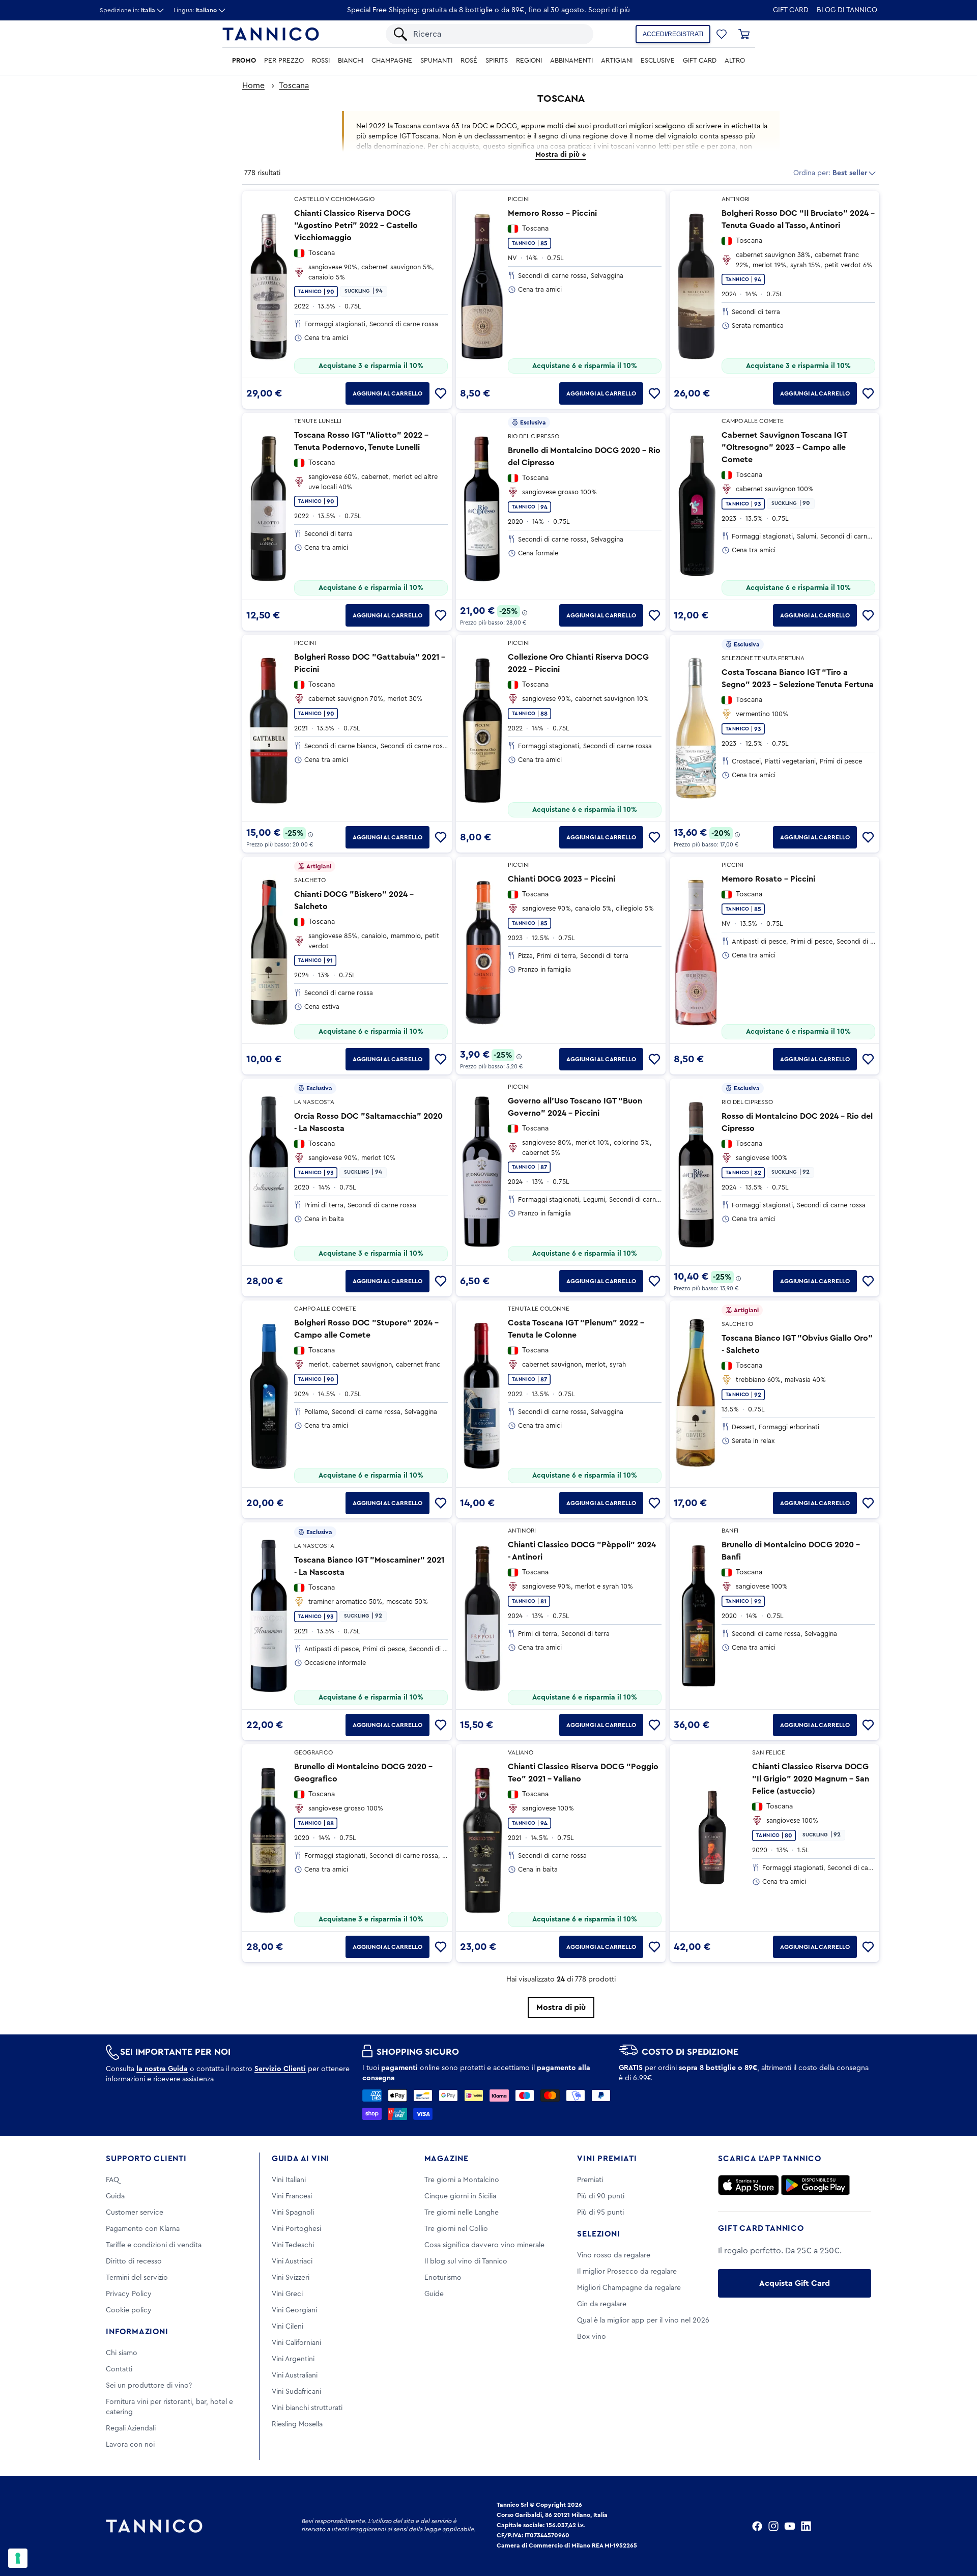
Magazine (447, 2159)
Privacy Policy (129, 2294)
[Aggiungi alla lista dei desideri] (441, 393)
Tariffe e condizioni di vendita (154, 2245)
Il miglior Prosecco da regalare (627, 2272)
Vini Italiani (289, 2180)
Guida (115, 2196)
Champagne (392, 61)
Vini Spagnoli (293, 2213)
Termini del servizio (137, 2278)
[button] (722, 34)
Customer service (135, 2213)
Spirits (497, 61)
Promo (244, 61)
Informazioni (137, 2332)
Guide (434, 2294)
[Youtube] (790, 2526)
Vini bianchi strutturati (307, 2408)
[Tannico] (271, 34)
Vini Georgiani (294, 2310)
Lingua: (195, 10)
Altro (735, 61)
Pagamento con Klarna (143, 2229)
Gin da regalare (602, 2304)
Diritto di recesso (134, 2261)
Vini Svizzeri (291, 2278)
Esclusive (658, 61)
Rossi (321, 61)
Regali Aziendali (131, 2428)
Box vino (592, 2337)
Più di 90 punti (601, 2196)
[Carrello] (744, 34)
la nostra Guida (162, 2069)
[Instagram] (773, 2526)
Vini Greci (287, 2294)
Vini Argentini (293, 2359)
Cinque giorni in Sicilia (460, 2196)
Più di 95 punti (600, 2213)
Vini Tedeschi (293, 2245)
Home (253, 86)
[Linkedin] (806, 2526)
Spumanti (436, 61)
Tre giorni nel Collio (456, 2229)
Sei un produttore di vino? (149, 2386)
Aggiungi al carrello (387, 393)
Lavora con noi (130, 2445)
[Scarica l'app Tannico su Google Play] (815, 2185)
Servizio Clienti (280, 2069)
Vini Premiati (607, 2159)
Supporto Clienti (146, 2159)
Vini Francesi (292, 2196)
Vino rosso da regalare (614, 2255)
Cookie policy (129, 2310)
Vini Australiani (295, 2375)
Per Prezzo (284, 61)
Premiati (590, 2180)
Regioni (529, 61)
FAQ (112, 2180)
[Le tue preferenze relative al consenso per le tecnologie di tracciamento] (18, 2558)
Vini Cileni (288, 2327)
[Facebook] (757, 2526)
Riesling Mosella (297, 2424)
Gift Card (791, 10)
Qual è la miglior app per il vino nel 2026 (643, 2320)
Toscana (294, 86)
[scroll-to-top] (956, 2526)
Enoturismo (443, 2278)
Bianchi (351, 61)
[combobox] (498, 34)
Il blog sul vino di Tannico (466, 2261)
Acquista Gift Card (795, 2283)
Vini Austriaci (292, 2261)
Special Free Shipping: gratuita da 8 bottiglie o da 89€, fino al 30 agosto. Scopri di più (489, 10)
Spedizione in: (127, 10)
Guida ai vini (300, 2159)
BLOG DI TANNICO (847, 10)
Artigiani (617, 61)
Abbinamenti (571, 61)
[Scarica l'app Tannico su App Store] (749, 2185)
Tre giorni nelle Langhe (462, 2213)
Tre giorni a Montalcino (462, 2180)
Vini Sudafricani (296, 2392)
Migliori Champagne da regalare (629, 2288)
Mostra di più (561, 2007)
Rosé (469, 61)
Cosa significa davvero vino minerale (484, 2245)
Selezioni (598, 2234)
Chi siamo (122, 2353)
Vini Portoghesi (296, 2229)
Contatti (119, 2369)
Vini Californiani (296, 2343)
